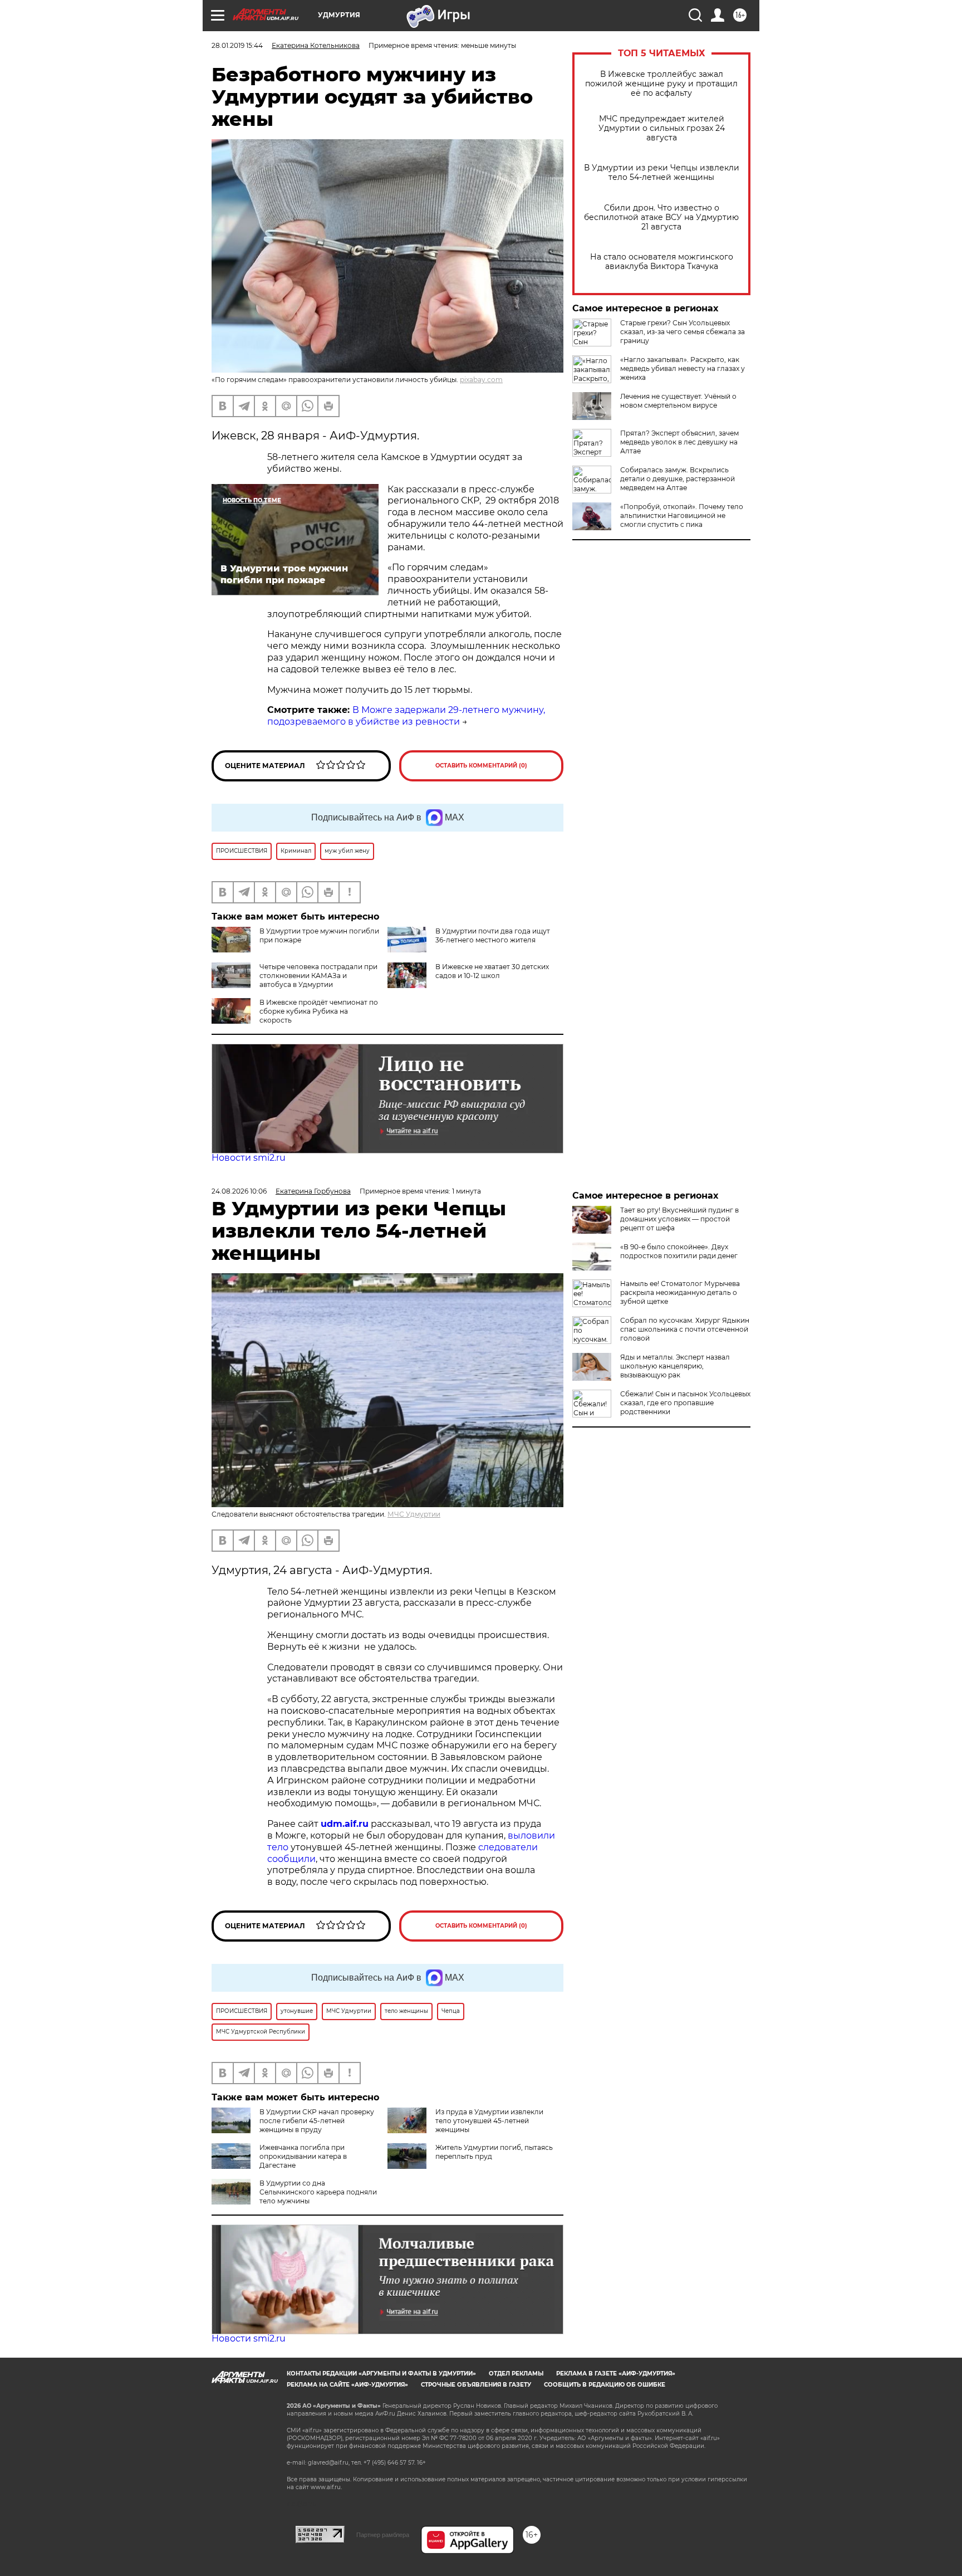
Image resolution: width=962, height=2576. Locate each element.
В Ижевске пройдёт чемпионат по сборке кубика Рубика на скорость (319, 1011)
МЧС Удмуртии (414, 1514)
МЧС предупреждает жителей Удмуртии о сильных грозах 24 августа (662, 128)
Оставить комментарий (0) (481, 766)
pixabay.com (481, 380)
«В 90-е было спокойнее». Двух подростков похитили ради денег (679, 1251)
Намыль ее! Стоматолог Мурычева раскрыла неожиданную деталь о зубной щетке (680, 1292)
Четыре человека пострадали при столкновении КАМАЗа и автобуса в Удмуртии (318, 976)
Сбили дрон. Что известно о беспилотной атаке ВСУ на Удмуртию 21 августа (661, 217)
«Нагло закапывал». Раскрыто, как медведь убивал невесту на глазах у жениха (683, 368)
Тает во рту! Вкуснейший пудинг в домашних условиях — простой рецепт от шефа (679, 1219)
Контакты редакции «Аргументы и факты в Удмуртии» (381, 2374)
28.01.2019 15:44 (237, 45)
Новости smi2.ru (249, 1158)
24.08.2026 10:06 (239, 1191)
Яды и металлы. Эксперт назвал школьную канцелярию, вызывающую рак (675, 1366)
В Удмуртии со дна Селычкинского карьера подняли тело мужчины (318, 2192)
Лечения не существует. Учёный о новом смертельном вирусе (678, 401)
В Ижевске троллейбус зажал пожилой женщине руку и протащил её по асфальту (661, 84)
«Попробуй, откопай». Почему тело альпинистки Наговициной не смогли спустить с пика (682, 515)
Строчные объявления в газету (476, 2385)
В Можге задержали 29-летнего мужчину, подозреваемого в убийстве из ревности (406, 716)
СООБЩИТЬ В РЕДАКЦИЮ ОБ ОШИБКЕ (605, 2385)
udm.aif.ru (345, 1824)
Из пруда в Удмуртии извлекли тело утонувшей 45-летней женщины (489, 2121)
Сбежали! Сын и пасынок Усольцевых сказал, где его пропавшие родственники (685, 1403)
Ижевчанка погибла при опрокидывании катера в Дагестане (303, 2156)
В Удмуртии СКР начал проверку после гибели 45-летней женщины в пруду (317, 2121)
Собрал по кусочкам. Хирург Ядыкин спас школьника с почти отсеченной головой (685, 1329)
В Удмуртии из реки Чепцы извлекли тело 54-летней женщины (662, 173)
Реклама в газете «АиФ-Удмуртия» (616, 2374)
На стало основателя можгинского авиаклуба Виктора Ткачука (662, 262)
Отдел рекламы (516, 2374)
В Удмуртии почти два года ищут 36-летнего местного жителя (493, 935)
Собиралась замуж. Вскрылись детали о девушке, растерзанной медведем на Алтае (678, 479)
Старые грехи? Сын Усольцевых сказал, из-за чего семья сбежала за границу (683, 332)
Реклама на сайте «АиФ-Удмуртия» (347, 2385)
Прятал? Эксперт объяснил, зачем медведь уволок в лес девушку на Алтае (679, 442)
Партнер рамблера (383, 2535)
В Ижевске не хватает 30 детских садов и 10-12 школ (492, 971)
